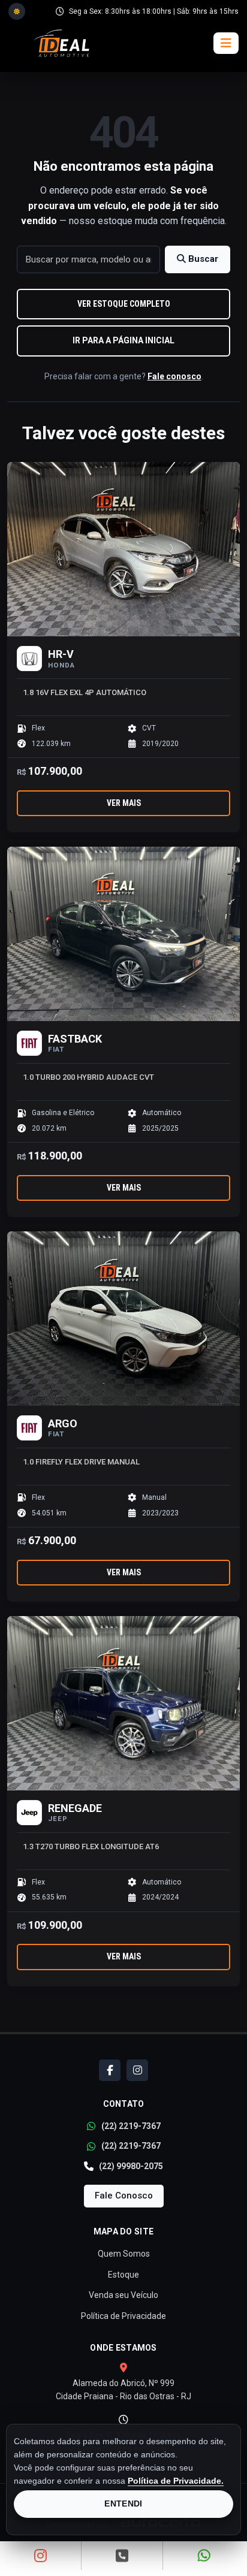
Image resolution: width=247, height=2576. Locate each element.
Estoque (123, 2275)
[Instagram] (137, 2070)
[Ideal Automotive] (61, 43)
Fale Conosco (124, 2196)
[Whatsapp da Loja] (204, 2556)
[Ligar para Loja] (122, 2556)
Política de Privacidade (123, 2316)
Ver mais (124, 803)
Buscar (202, 259)
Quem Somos (124, 2254)
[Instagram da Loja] (41, 2556)
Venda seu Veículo (123, 2295)
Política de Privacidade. (176, 2481)
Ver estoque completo (124, 304)
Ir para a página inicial (123, 340)
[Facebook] (110, 2070)
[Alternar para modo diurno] (17, 11)
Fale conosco (174, 376)
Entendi (123, 2503)
